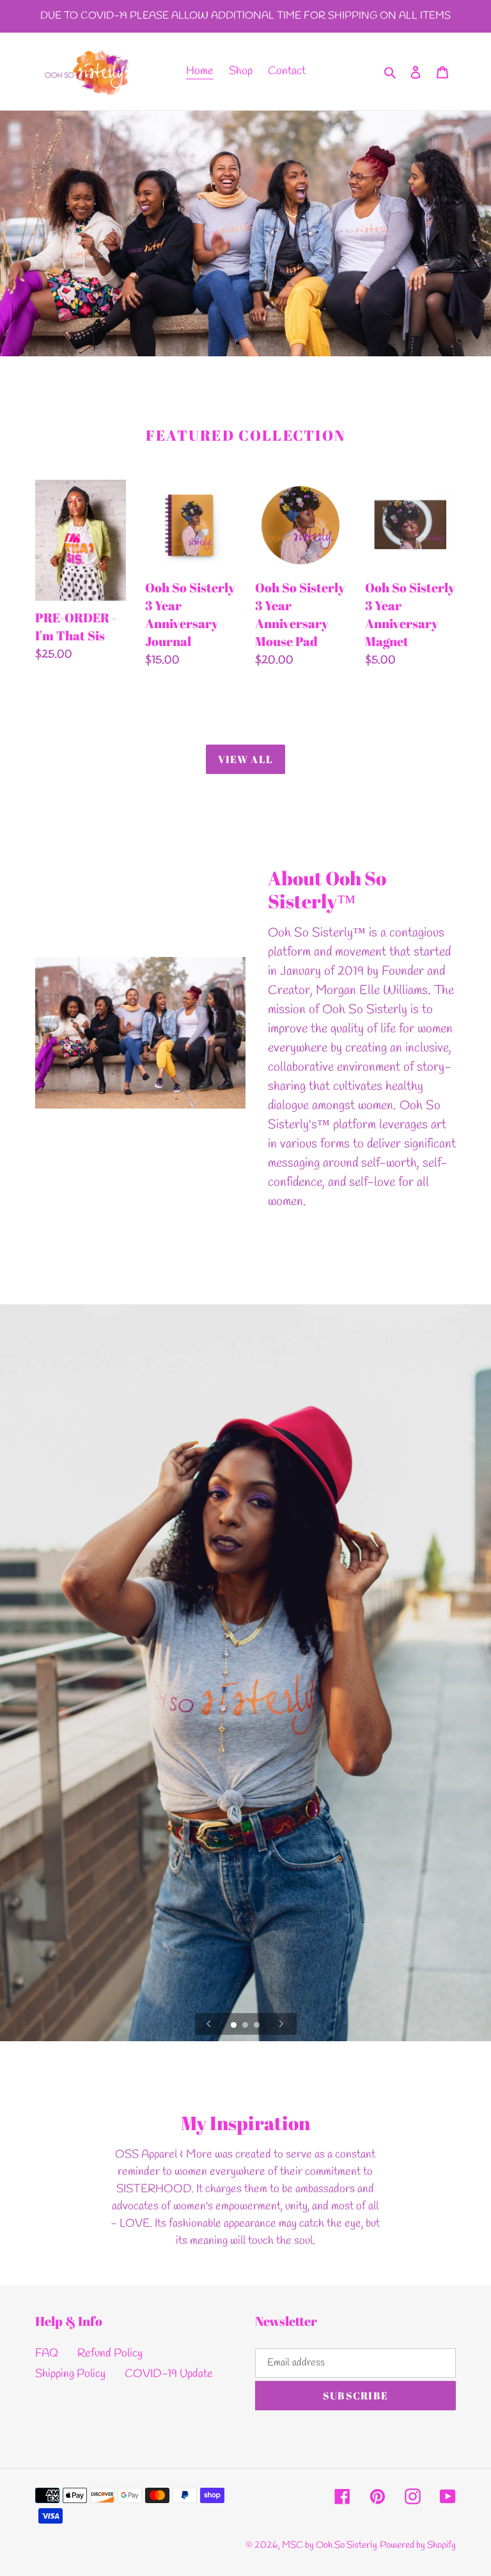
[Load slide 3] (258, 2026)
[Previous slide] (209, 2024)
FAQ (47, 2353)
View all (245, 759)
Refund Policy (110, 2353)
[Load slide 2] (246, 2026)
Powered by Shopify (418, 2545)
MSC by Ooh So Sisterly (330, 2545)
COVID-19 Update (169, 2374)
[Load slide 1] (235, 2026)
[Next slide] (281, 2024)
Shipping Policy (70, 2374)
